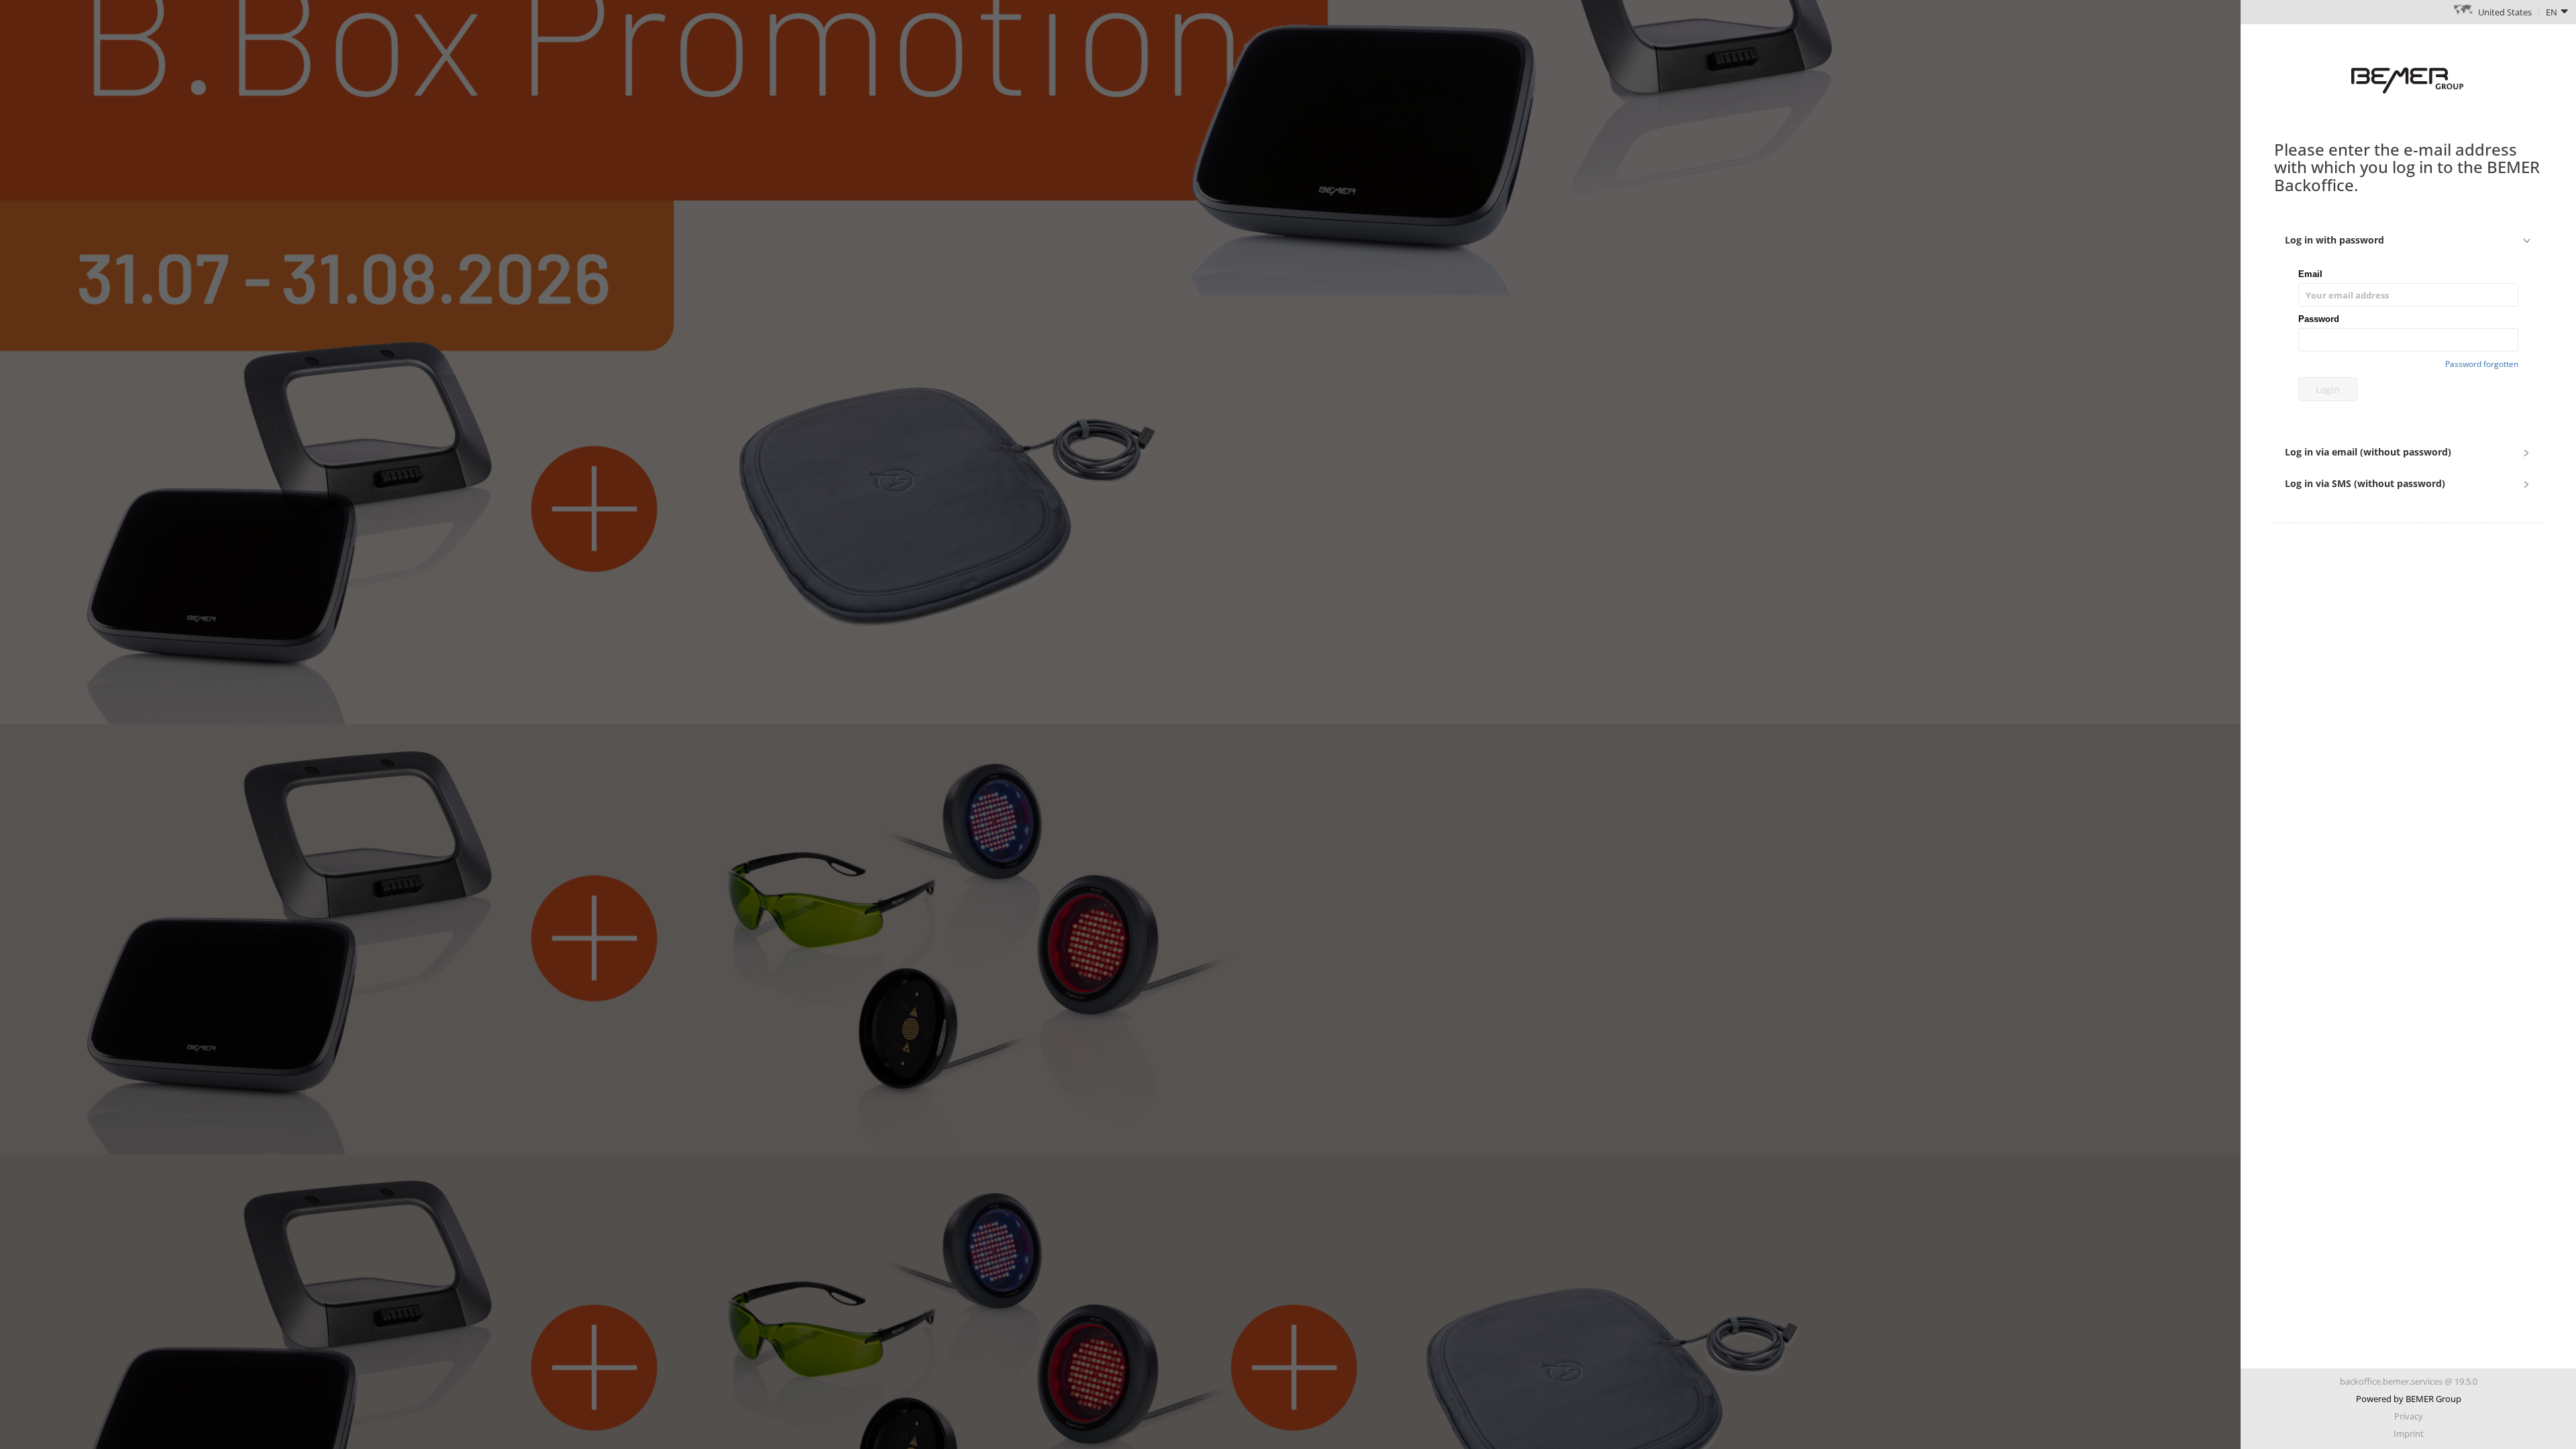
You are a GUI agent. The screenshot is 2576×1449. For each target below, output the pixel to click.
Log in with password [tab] (2334, 240)
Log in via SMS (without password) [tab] (2365, 483)
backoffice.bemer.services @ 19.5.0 (2409, 1381)
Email (2310, 274)
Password (2319, 319)
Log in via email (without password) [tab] (2368, 452)
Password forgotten (2482, 364)
